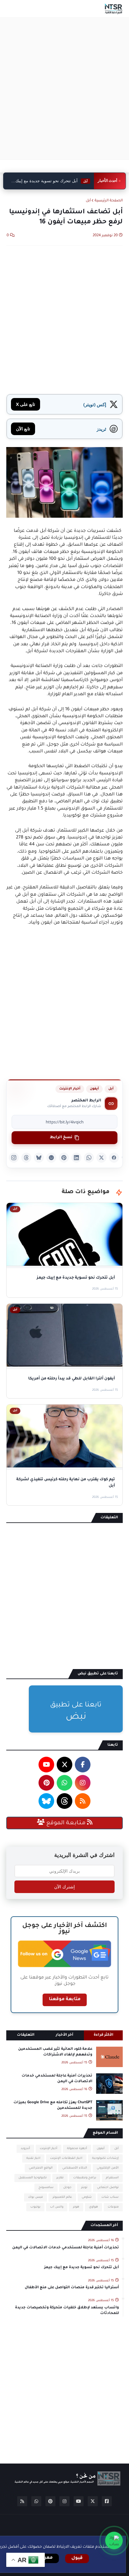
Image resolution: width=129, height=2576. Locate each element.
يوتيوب (35, 2207)
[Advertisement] (64, 89)
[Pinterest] (64, 1158)
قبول (77, 2558)
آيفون (94, 1089)
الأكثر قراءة (103, 2035)
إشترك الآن (64, 1887)
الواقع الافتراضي (41, 2168)
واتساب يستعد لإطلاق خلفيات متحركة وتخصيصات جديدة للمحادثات (67, 2311)
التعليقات (26, 2035)
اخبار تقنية (33, 2158)
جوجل (67, 2188)
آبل (88, 201)
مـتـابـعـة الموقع (66, 1823)
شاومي (87, 2197)
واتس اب (57, 2207)
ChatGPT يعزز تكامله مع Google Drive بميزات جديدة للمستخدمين (53, 2106)
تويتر (84, 2188)
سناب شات (110, 2197)
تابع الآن (23, 429)
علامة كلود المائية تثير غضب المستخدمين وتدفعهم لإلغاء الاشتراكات (55, 2052)
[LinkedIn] (76, 1158)
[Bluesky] (39, 1158)
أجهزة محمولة (77, 2149)
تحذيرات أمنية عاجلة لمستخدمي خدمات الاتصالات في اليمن (57, 2079)
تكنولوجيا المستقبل (33, 2178)
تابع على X (26, 404)
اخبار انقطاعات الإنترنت (66, 2158)
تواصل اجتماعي (108, 2188)
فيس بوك (36, 2197)
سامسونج (46, 2188)
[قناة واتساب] (114, 2541)
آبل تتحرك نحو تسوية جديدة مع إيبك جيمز (82, 2268)
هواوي (93, 2207)
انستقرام (112, 2178)
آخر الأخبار (64, 2035)
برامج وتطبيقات (85, 2178)
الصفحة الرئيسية (109, 201)
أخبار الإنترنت (70, 1089)
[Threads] (26, 1158)
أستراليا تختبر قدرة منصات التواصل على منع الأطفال (72, 2288)
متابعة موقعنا (65, 2000)
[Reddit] (51, 1158)
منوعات (113, 2207)
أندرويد (25, 2149)
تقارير (60, 2178)
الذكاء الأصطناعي (75, 2168)
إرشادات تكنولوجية (105, 2158)
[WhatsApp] (89, 1158)
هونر (76, 2207)
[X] (101, 1158)
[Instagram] (14, 1158)
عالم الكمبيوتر (62, 2197)
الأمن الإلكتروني (108, 2168)
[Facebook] (114, 1158)
